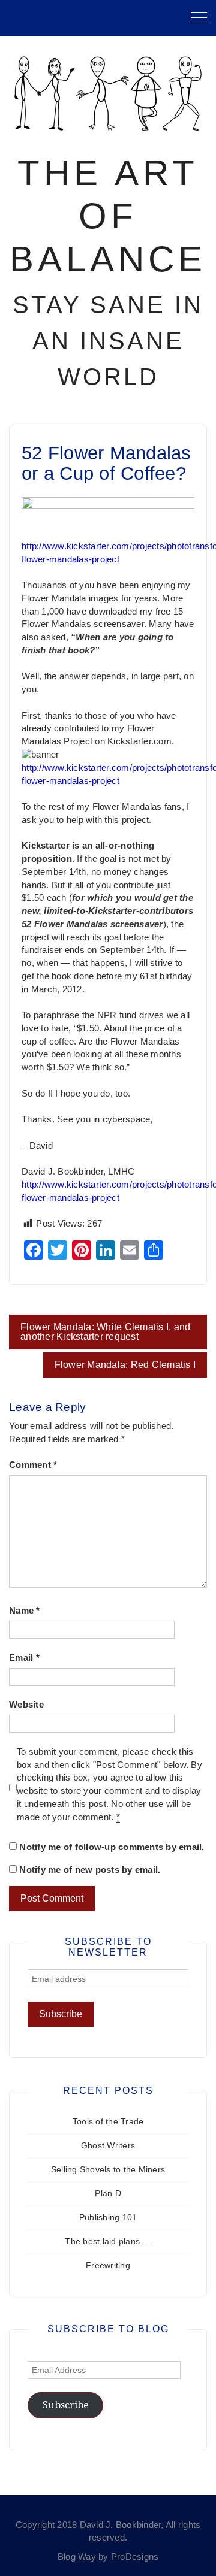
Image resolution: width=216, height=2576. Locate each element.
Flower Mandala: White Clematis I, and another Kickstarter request (105, 1332)
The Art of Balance (108, 216)
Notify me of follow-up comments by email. (112, 1847)
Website (26, 1705)
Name (25, 1611)
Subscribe (66, 2405)
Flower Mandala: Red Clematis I (125, 1365)
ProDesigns (135, 2557)
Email (24, 1658)
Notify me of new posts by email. (90, 1870)
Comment (33, 1465)
